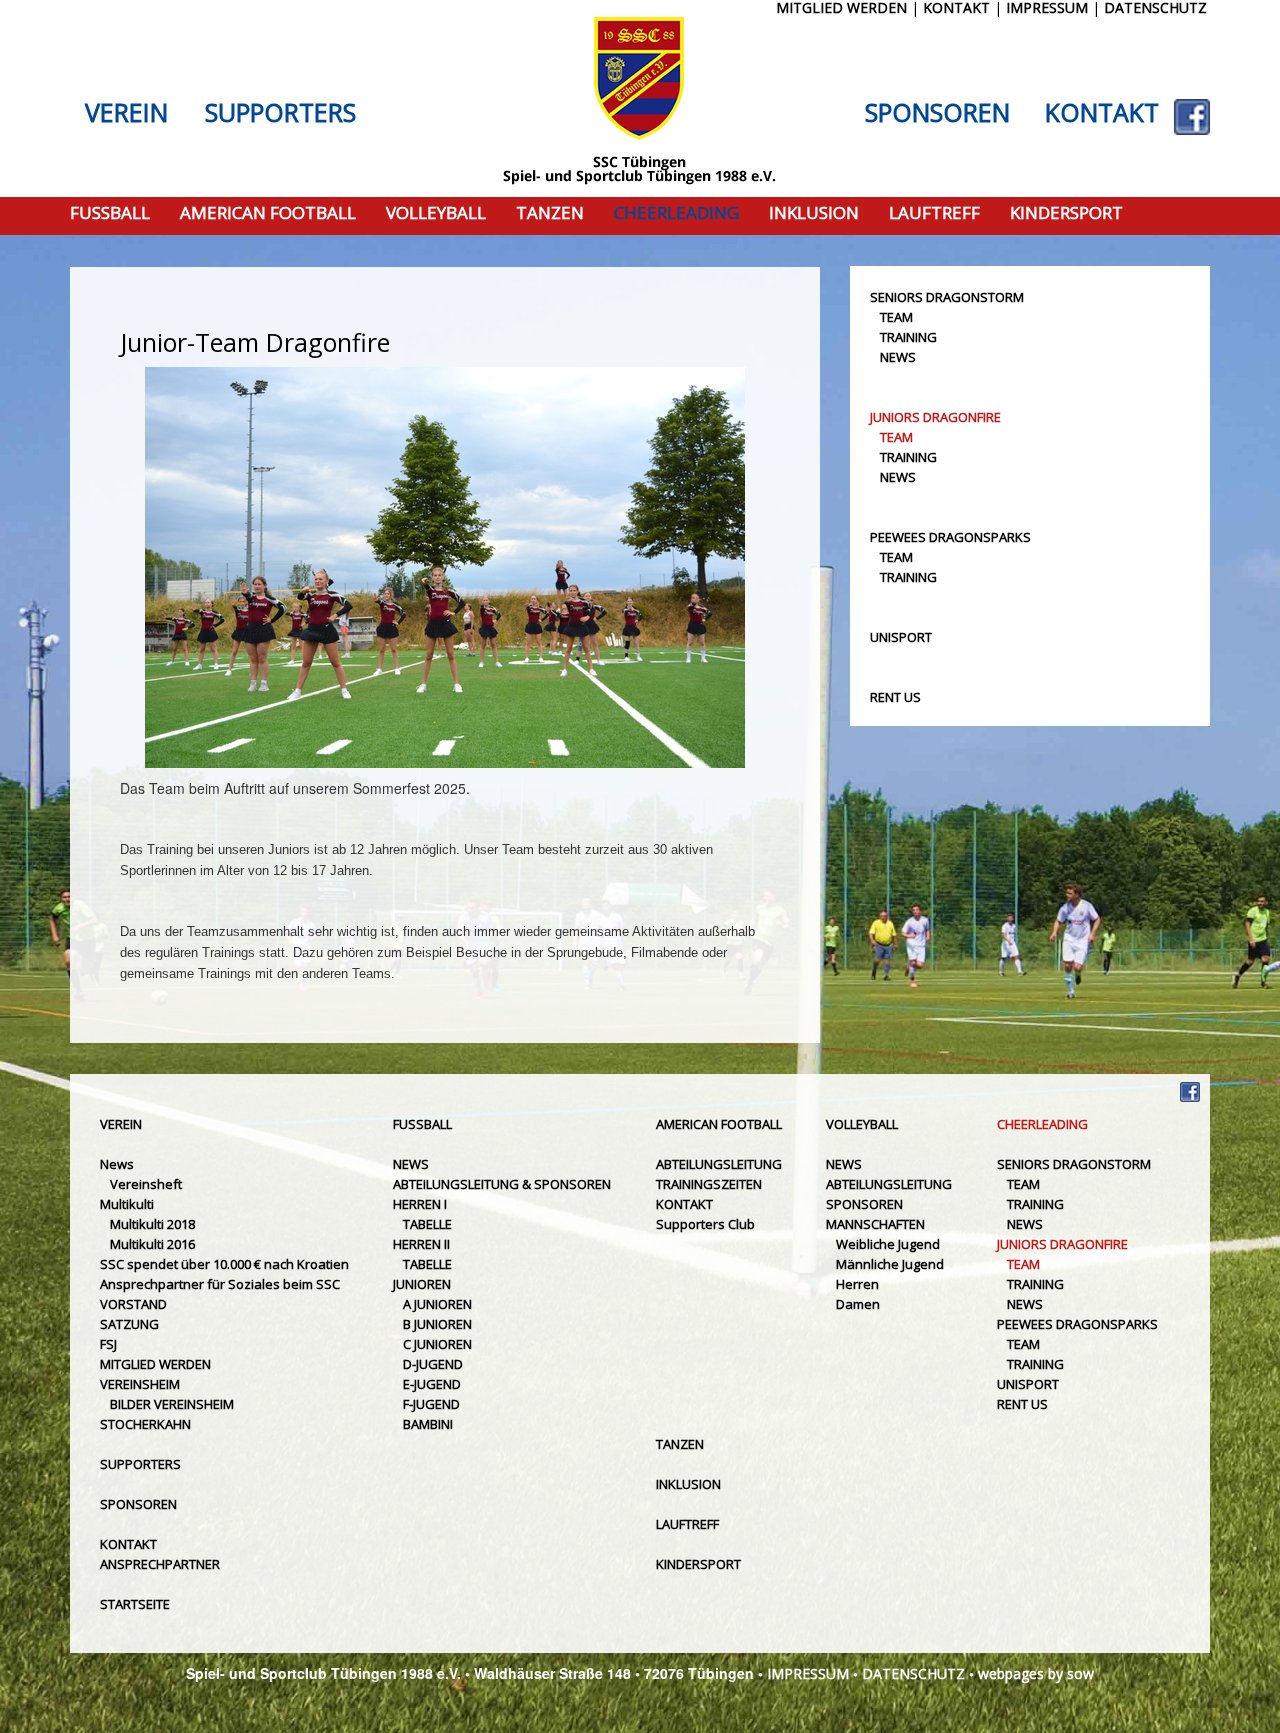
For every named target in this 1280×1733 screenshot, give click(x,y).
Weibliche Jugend (888, 1244)
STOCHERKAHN (145, 1424)
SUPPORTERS (280, 113)
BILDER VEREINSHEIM (172, 1404)
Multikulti (127, 1204)
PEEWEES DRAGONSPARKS (950, 537)
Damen (858, 1304)
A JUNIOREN (437, 1304)
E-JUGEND (432, 1384)
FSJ (108, 1344)
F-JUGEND (431, 1404)
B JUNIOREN (437, 1324)
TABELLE (427, 1224)
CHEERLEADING (676, 213)
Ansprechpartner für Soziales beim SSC (220, 1284)
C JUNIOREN (437, 1344)
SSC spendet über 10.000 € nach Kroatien (224, 1264)
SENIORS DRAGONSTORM (947, 297)
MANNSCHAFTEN (875, 1224)
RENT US (895, 697)
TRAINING (908, 337)
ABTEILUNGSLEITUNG (719, 1164)
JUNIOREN (422, 1284)
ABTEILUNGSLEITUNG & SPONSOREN (502, 1184)
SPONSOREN (937, 113)
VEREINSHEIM (140, 1384)
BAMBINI (428, 1424)
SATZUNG (129, 1324)
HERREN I (420, 1204)
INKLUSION (814, 213)
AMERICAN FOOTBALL (268, 213)
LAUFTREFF (934, 213)
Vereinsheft (146, 1184)
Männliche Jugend (890, 1264)
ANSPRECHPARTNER (160, 1564)
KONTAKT (1102, 113)
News (117, 1164)
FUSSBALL (110, 213)
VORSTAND (133, 1304)
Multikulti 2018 (152, 1224)
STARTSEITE (135, 1604)
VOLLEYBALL (436, 213)
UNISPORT (901, 637)
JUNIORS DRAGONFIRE (935, 417)
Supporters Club (705, 1224)
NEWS (898, 357)
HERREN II (421, 1244)
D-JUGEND (433, 1364)
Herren (857, 1284)
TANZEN (550, 213)
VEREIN (126, 113)
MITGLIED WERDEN (155, 1364)
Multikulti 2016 (152, 1244)
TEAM (896, 317)
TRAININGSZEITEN (709, 1184)
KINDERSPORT (1066, 213)
